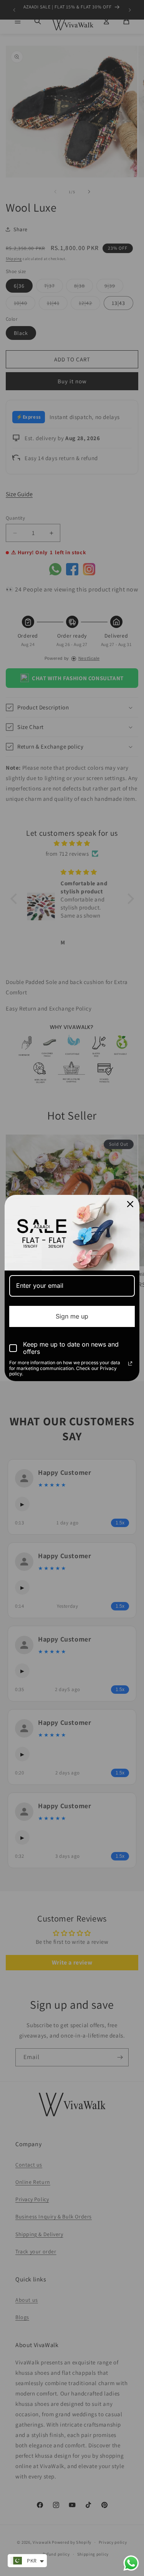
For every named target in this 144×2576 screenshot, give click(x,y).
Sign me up (72, 1316)
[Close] (130, 1204)
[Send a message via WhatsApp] (131, 2563)
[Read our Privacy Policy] (130, 1363)
